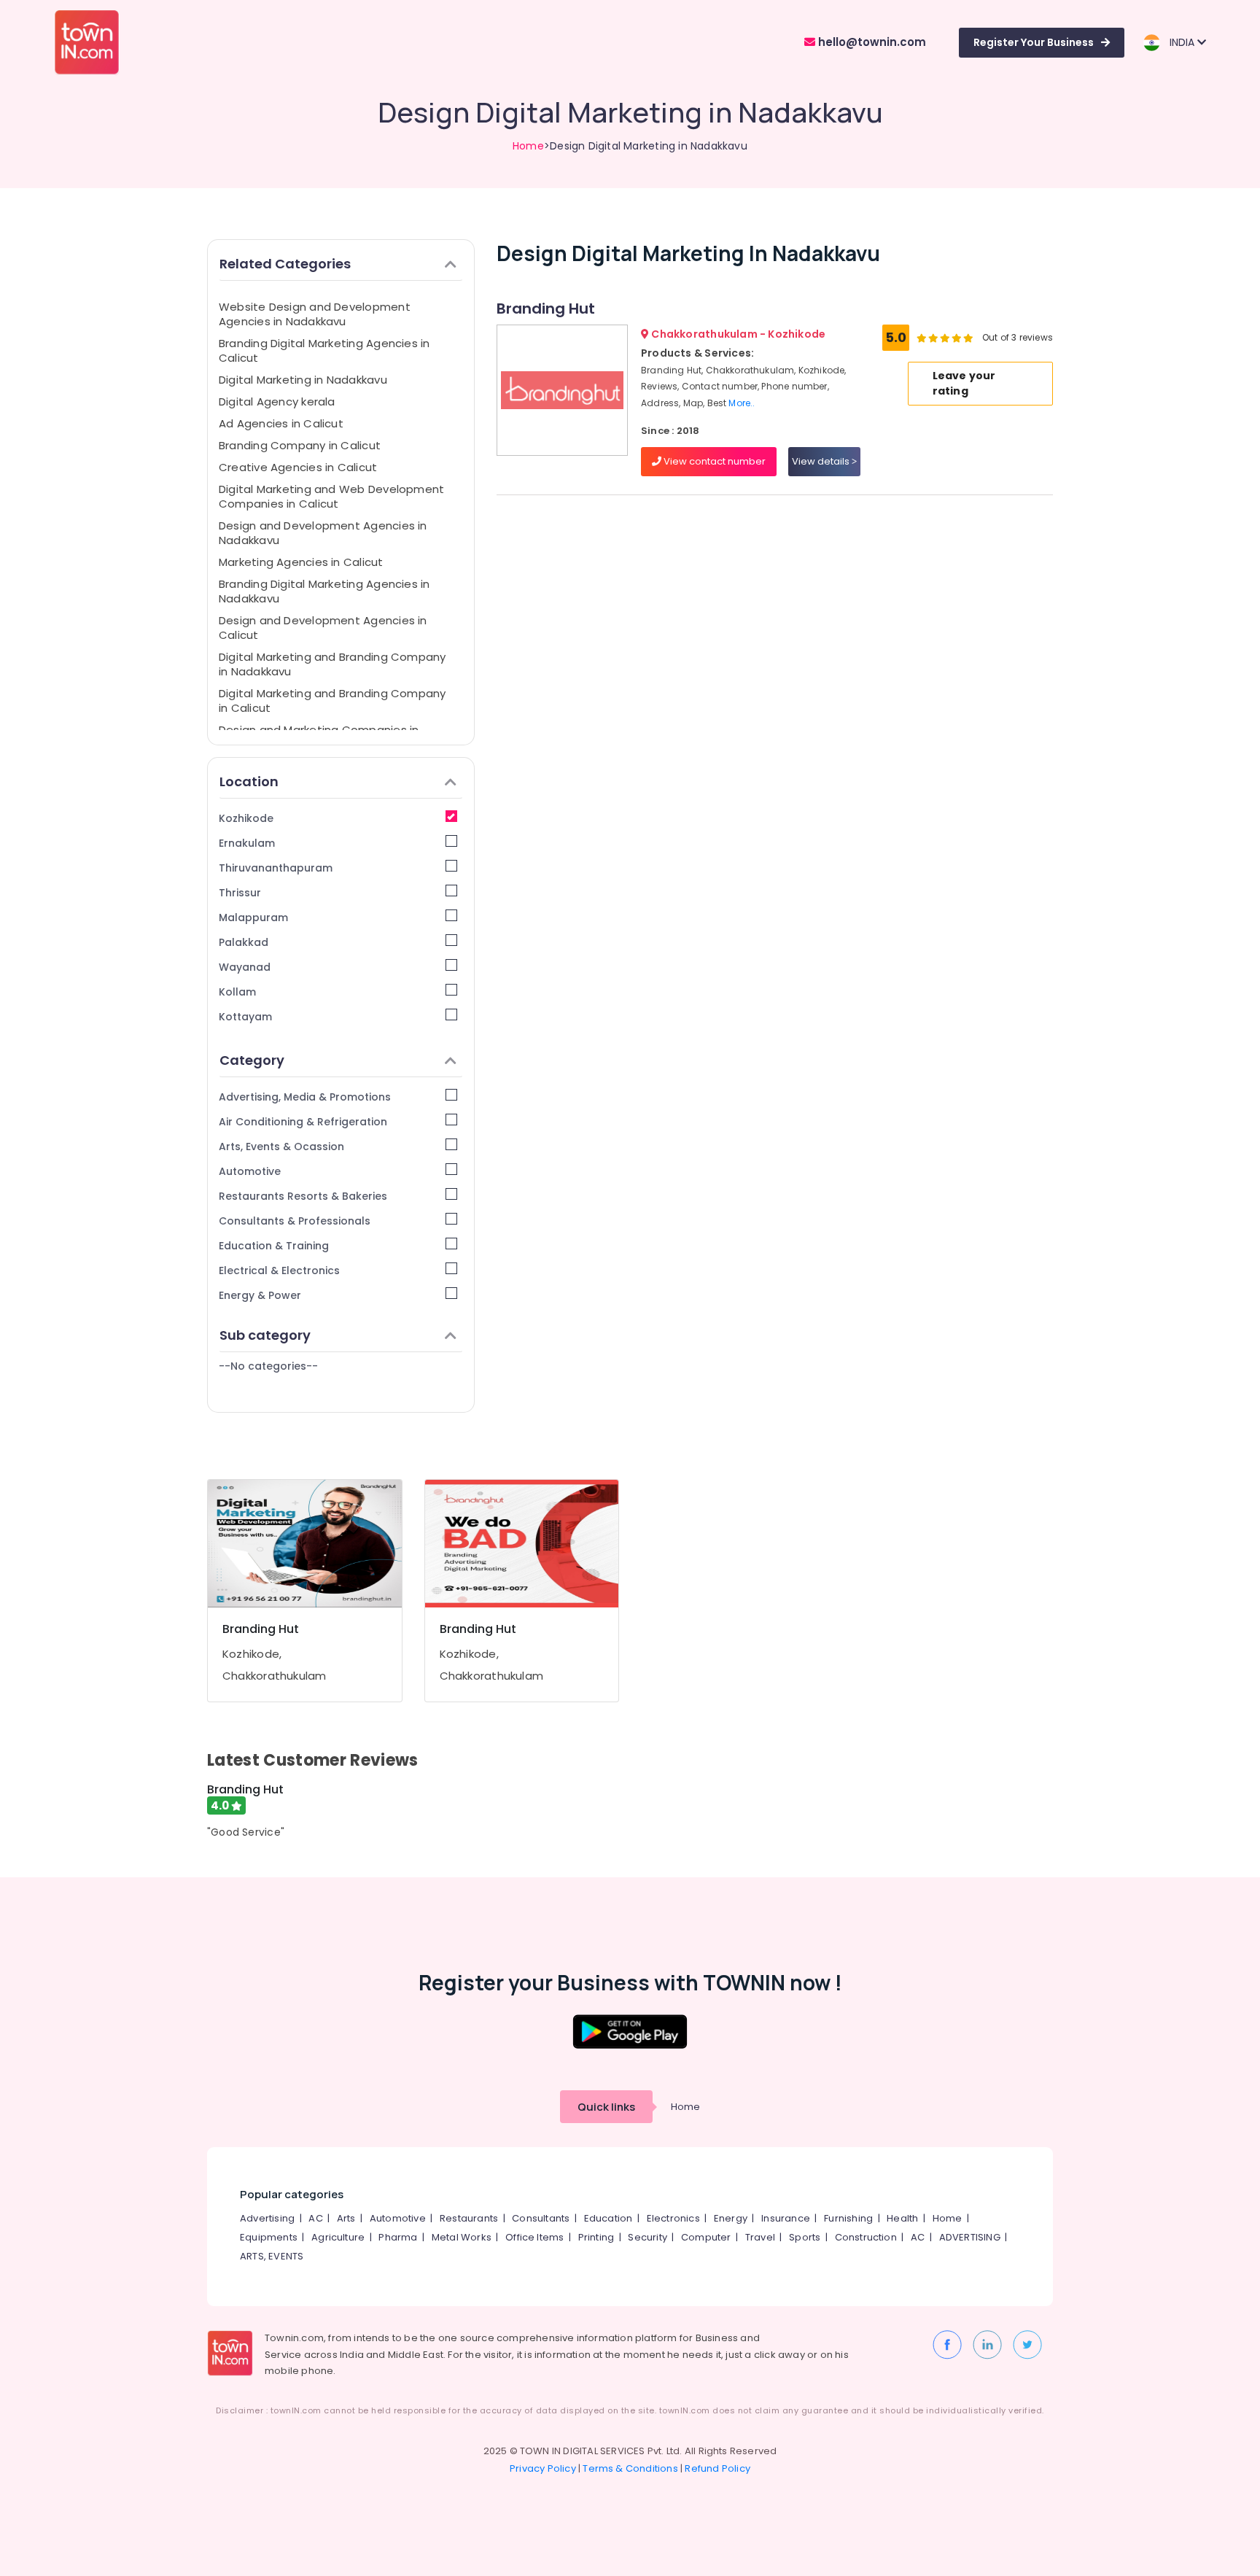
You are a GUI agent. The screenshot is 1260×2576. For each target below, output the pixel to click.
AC (315, 2218)
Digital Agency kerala (277, 401)
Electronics (673, 2218)
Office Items (534, 2237)
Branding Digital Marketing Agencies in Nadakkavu (324, 591)
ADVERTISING (970, 2237)
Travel (760, 2237)
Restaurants (469, 2218)
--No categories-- (268, 1366)
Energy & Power (260, 1295)
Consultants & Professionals (295, 1221)
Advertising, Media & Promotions (305, 1097)
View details (822, 461)
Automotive (250, 1171)
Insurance (786, 2218)
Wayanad (245, 967)
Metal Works (462, 2237)
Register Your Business (1034, 42)
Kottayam (245, 1017)
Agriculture (338, 2237)
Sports (805, 2237)
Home (528, 146)
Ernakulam (247, 843)
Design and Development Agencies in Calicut (323, 628)
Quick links (606, 2107)
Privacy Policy (543, 2468)
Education (608, 2218)
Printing (596, 2237)
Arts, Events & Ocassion (281, 1147)
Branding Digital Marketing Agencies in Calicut (324, 350)
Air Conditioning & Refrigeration (303, 1122)
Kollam (237, 992)
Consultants (541, 2218)
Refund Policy (717, 2468)
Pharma (398, 2237)
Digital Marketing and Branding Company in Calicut (332, 701)
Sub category (265, 1335)
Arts (346, 2218)
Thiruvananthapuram (276, 868)
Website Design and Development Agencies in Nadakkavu (315, 314)
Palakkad (244, 942)
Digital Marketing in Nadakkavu (303, 380)
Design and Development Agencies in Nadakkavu (323, 533)
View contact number (713, 461)
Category (252, 1060)
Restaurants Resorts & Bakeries (303, 1196)
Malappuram (253, 917)
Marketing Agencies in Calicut (301, 562)
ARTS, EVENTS (272, 2256)
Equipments (269, 2237)
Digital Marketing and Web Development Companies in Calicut (331, 496)
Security (647, 2237)
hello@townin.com (871, 42)
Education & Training (274, 1246)
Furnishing (848, 2218)
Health (902, 2218)
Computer (706, 2237)
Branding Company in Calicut (300, 445)
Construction (866, 2237)
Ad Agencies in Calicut (281, 423)
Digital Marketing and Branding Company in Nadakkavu (332, 664)
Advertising (267, 2218)
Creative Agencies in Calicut (298, 467)
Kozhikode (246, 818)
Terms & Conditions (630, 2468)
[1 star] (968, 338)
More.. (742, 403)
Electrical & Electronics (279, 1270)
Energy (731, 2218)
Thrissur (240, 893)
